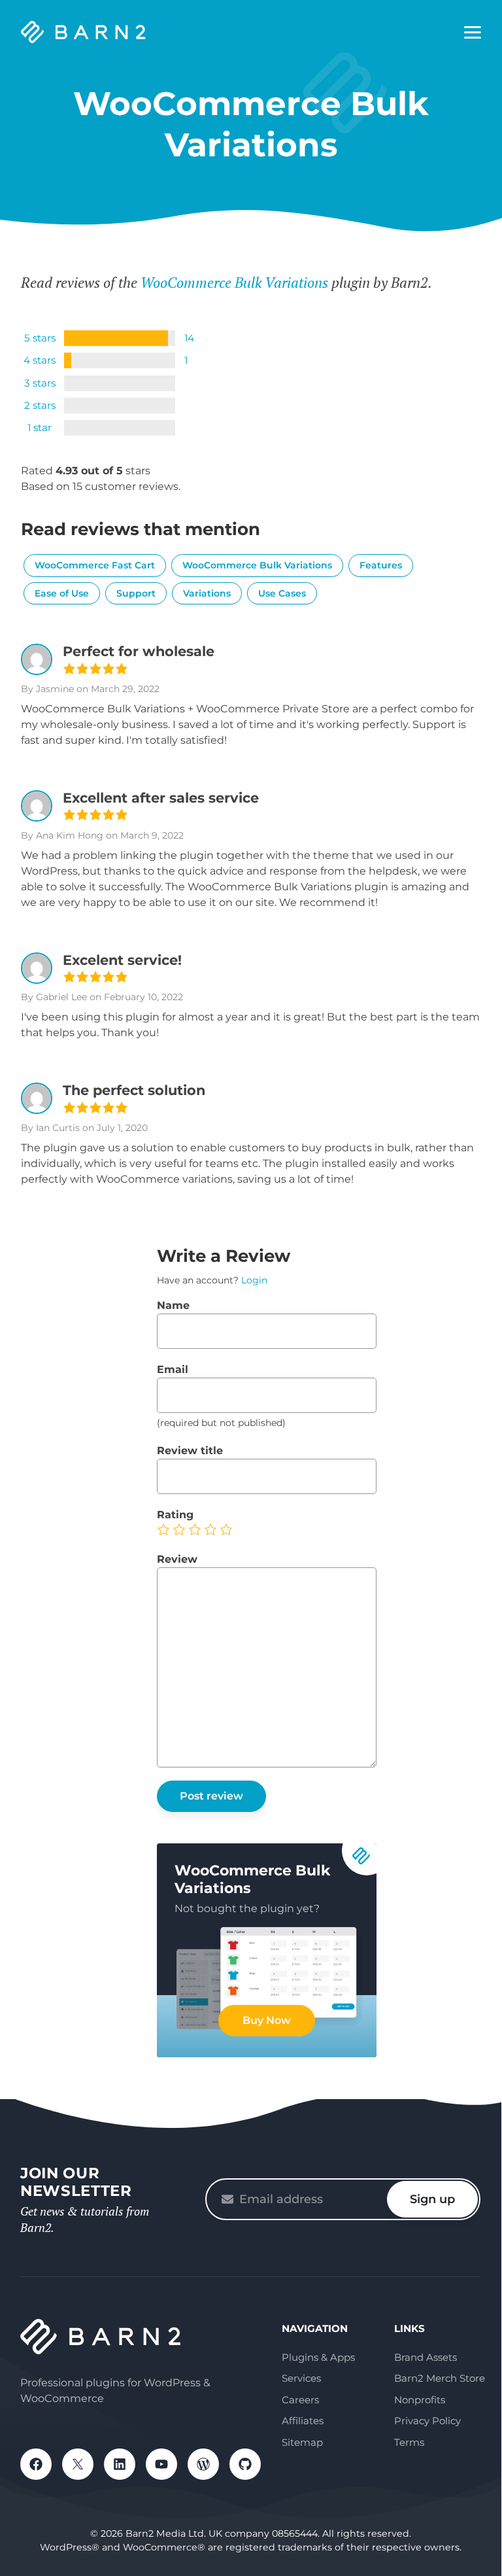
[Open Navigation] (473, 33)
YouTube (161, 2464)
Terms (409, 2442)
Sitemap (302, 2442)
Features (381, 565)
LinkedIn (120, 2464)
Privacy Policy (427, 2421)
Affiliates (303, 2421)
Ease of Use (62, 593)
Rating (175, 1515)
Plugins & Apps (318, 2357)
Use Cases (282, 593)
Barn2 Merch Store (440, 2378)
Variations (207, 593)
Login (254, 1280)
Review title (190, 1451)
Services (301, 2378)
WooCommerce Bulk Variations (234, 282)
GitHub (245, 2464)
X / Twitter (78, 2464)
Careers (300, 2400)
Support (136, 593)
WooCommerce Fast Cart (95, 565)
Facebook (36, 2464)
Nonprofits (420, 2400)
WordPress (203, 2464)
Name (173, 1305)
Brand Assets (426, 2357)
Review (177, 1559)
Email (173, 1369)
